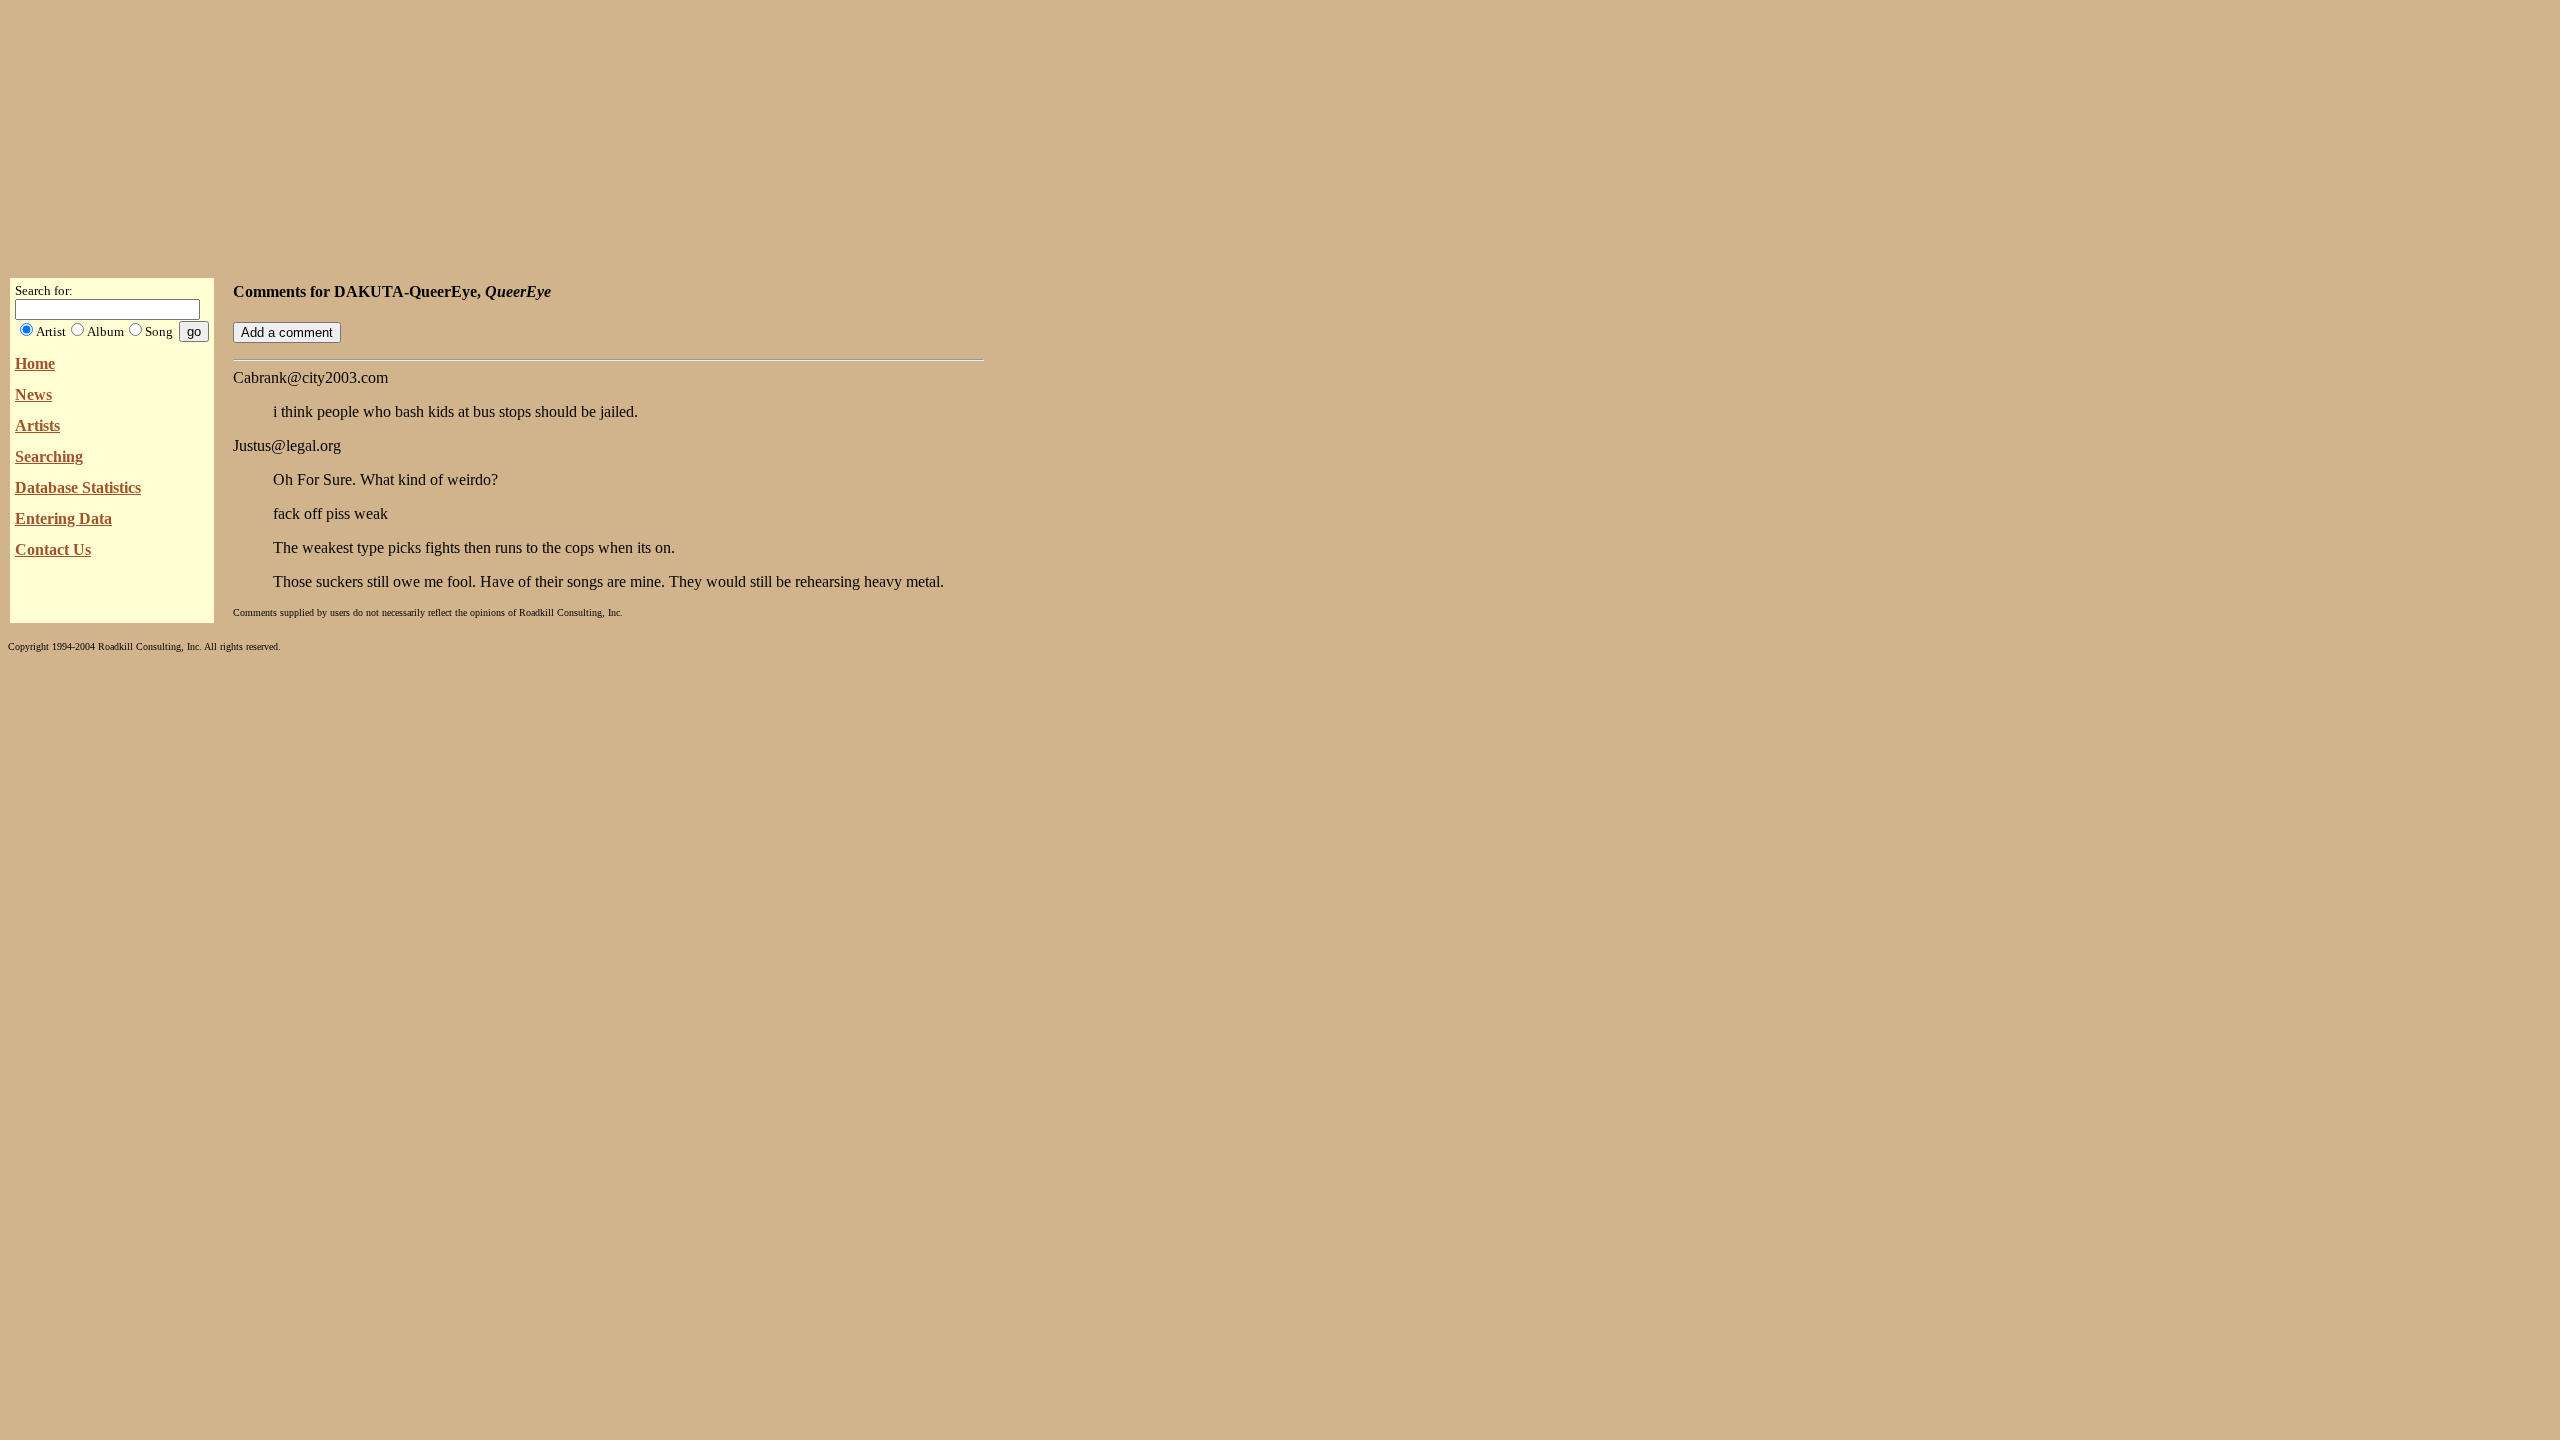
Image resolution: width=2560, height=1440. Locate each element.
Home (35, 363)
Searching (49, 456)
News (33, 394)
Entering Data (63, 518)
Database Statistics (78, 487)
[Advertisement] (1280, 133)
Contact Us (53, 549)
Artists (37, 425)
